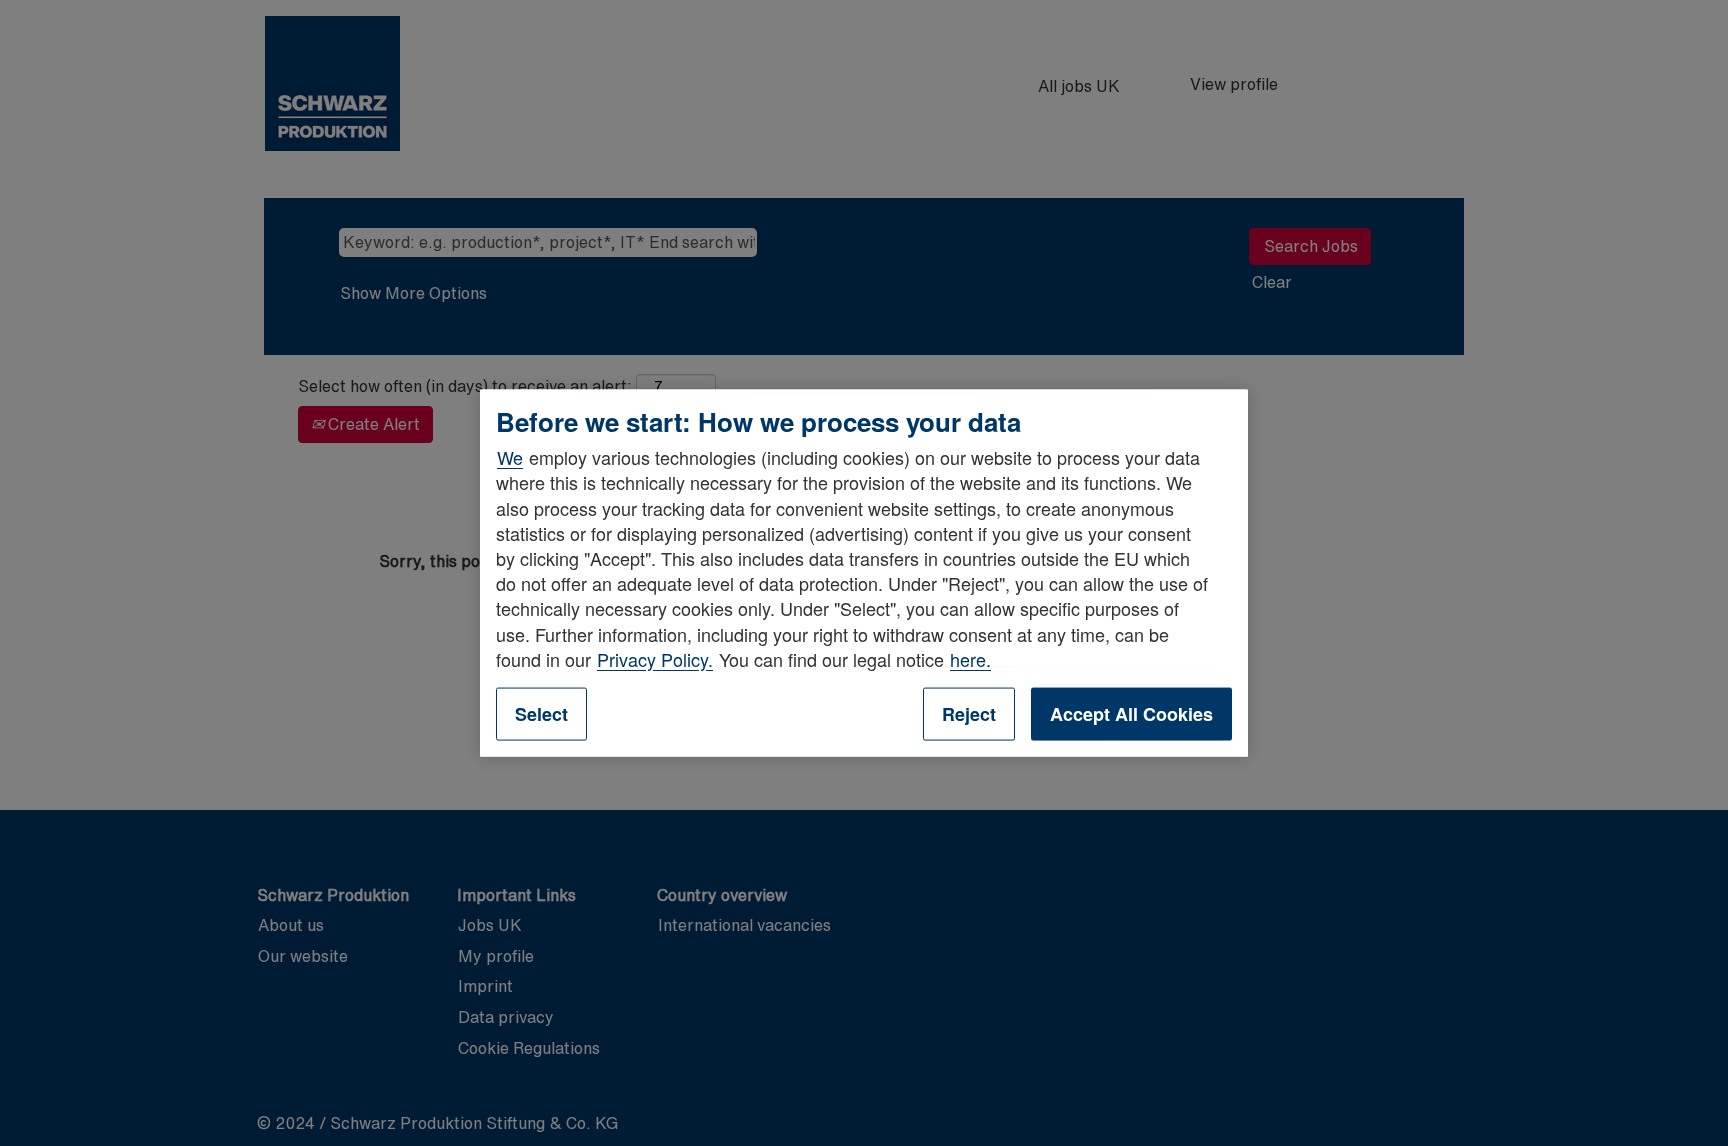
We (510, 457)
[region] (864, 573)
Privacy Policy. (655, 658)
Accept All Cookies (1131, 713)
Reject (969, 713)
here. (970, 658)
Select (541, 713)
